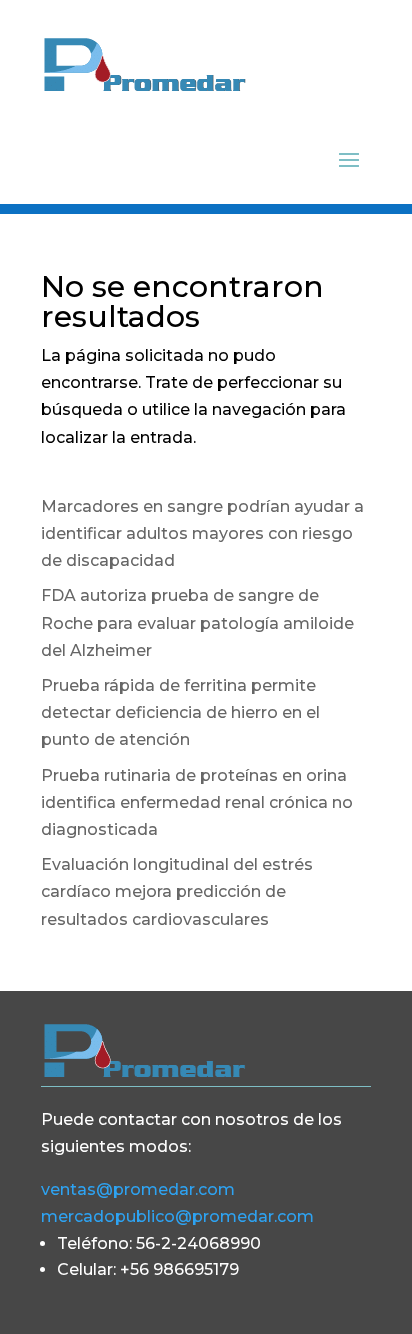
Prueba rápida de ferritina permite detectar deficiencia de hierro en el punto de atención (180, 712)
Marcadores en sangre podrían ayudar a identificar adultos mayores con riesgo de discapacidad (202, 533)
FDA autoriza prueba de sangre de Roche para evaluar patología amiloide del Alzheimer (197, 622)
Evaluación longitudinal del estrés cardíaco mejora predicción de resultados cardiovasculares (177, 891)
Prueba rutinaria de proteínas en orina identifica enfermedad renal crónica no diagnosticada (197, 802)
